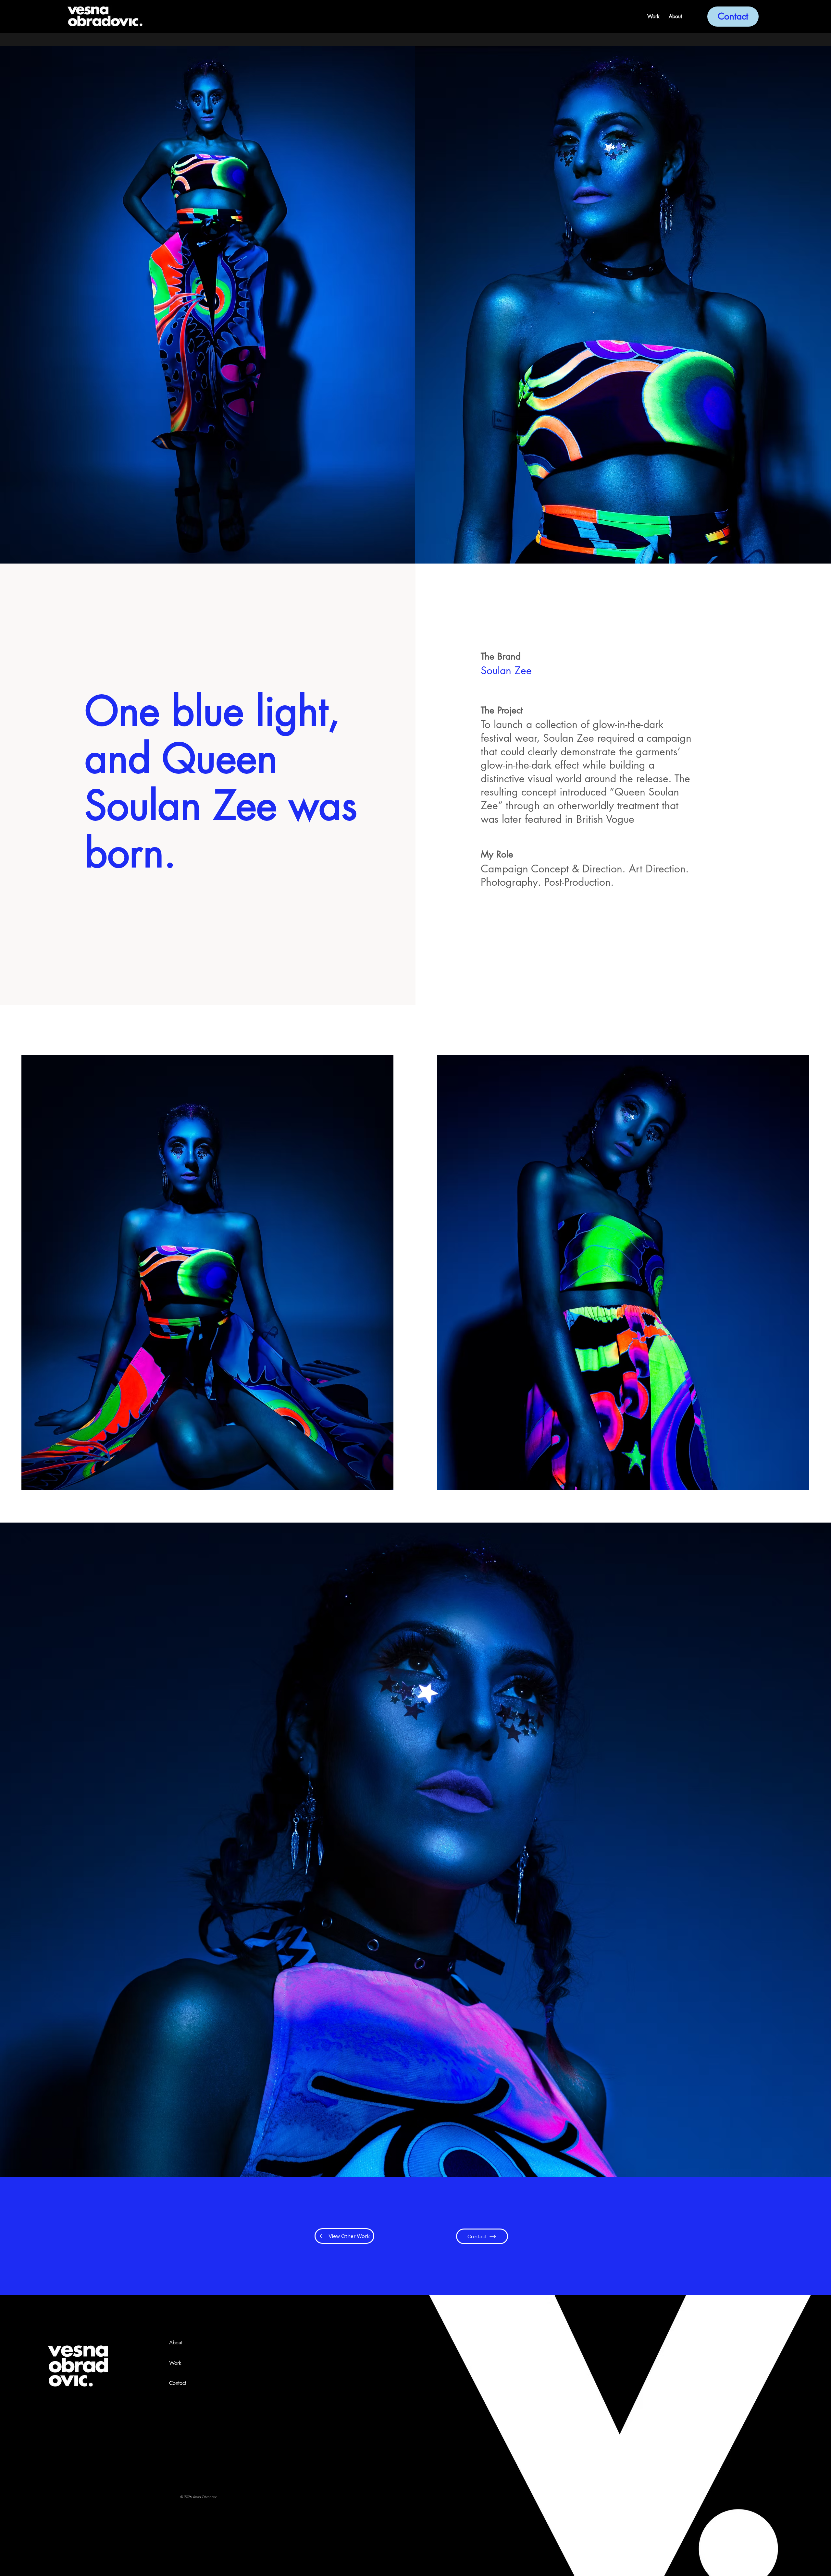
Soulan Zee (506, 670)
